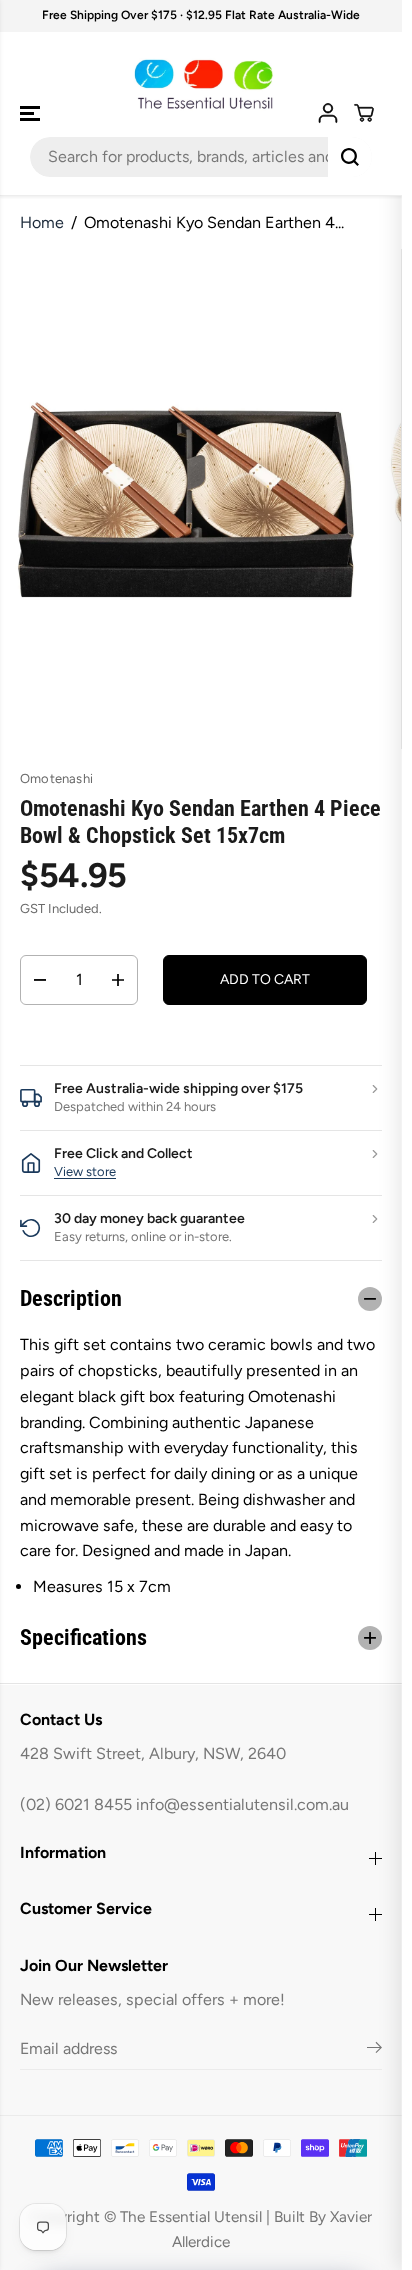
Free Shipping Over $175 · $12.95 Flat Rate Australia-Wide (201, 15)
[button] (32, 113)
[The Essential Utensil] (201, 84)
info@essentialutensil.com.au (242, 1804)
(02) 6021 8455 (76, 1804)
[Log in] (328, 113)
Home (42, 222)
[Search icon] (350, 157)
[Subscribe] (374, 2051)
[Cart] (364, 113)
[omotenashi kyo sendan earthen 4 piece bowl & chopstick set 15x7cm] (186, 499)
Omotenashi (56, 778)
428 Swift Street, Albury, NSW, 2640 (153, 1753)
